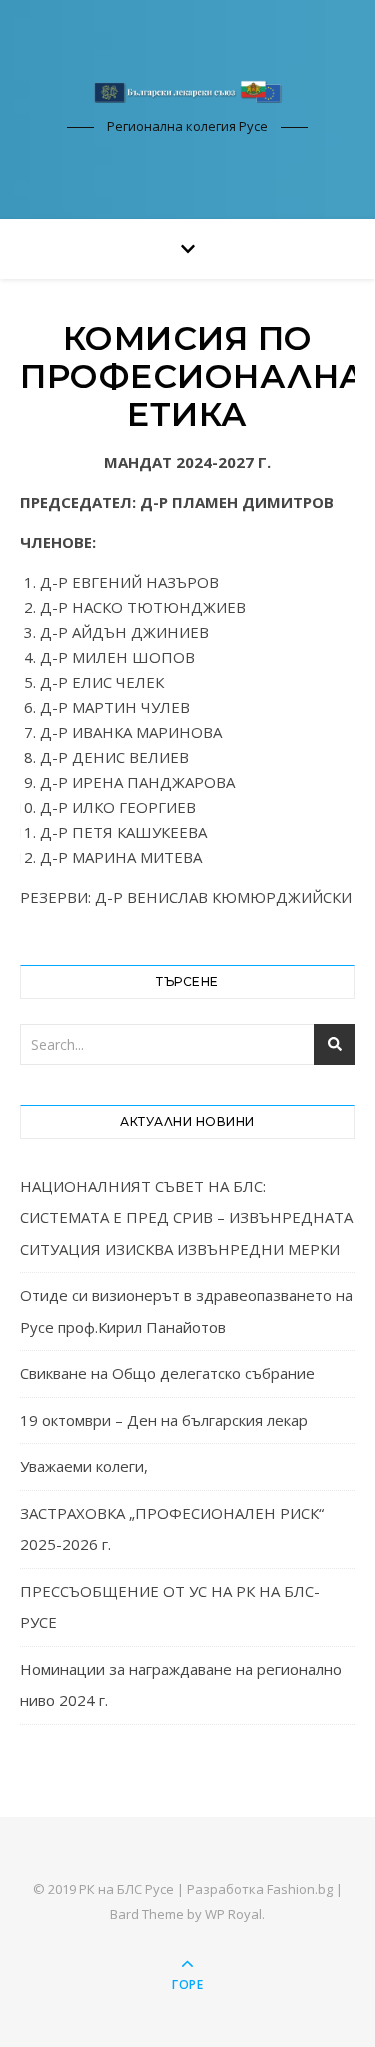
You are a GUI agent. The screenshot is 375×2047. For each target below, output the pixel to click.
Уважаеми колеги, (84, 1466)
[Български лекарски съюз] (188, 91)
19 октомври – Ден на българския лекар (164, 1420)
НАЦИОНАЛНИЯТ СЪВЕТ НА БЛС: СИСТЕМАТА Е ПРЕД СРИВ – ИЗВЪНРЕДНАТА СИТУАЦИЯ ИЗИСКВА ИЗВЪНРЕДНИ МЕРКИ (186, 1217)
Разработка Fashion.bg (260, 1889)
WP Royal (233, 1914)
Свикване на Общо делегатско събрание (167, 1373)
